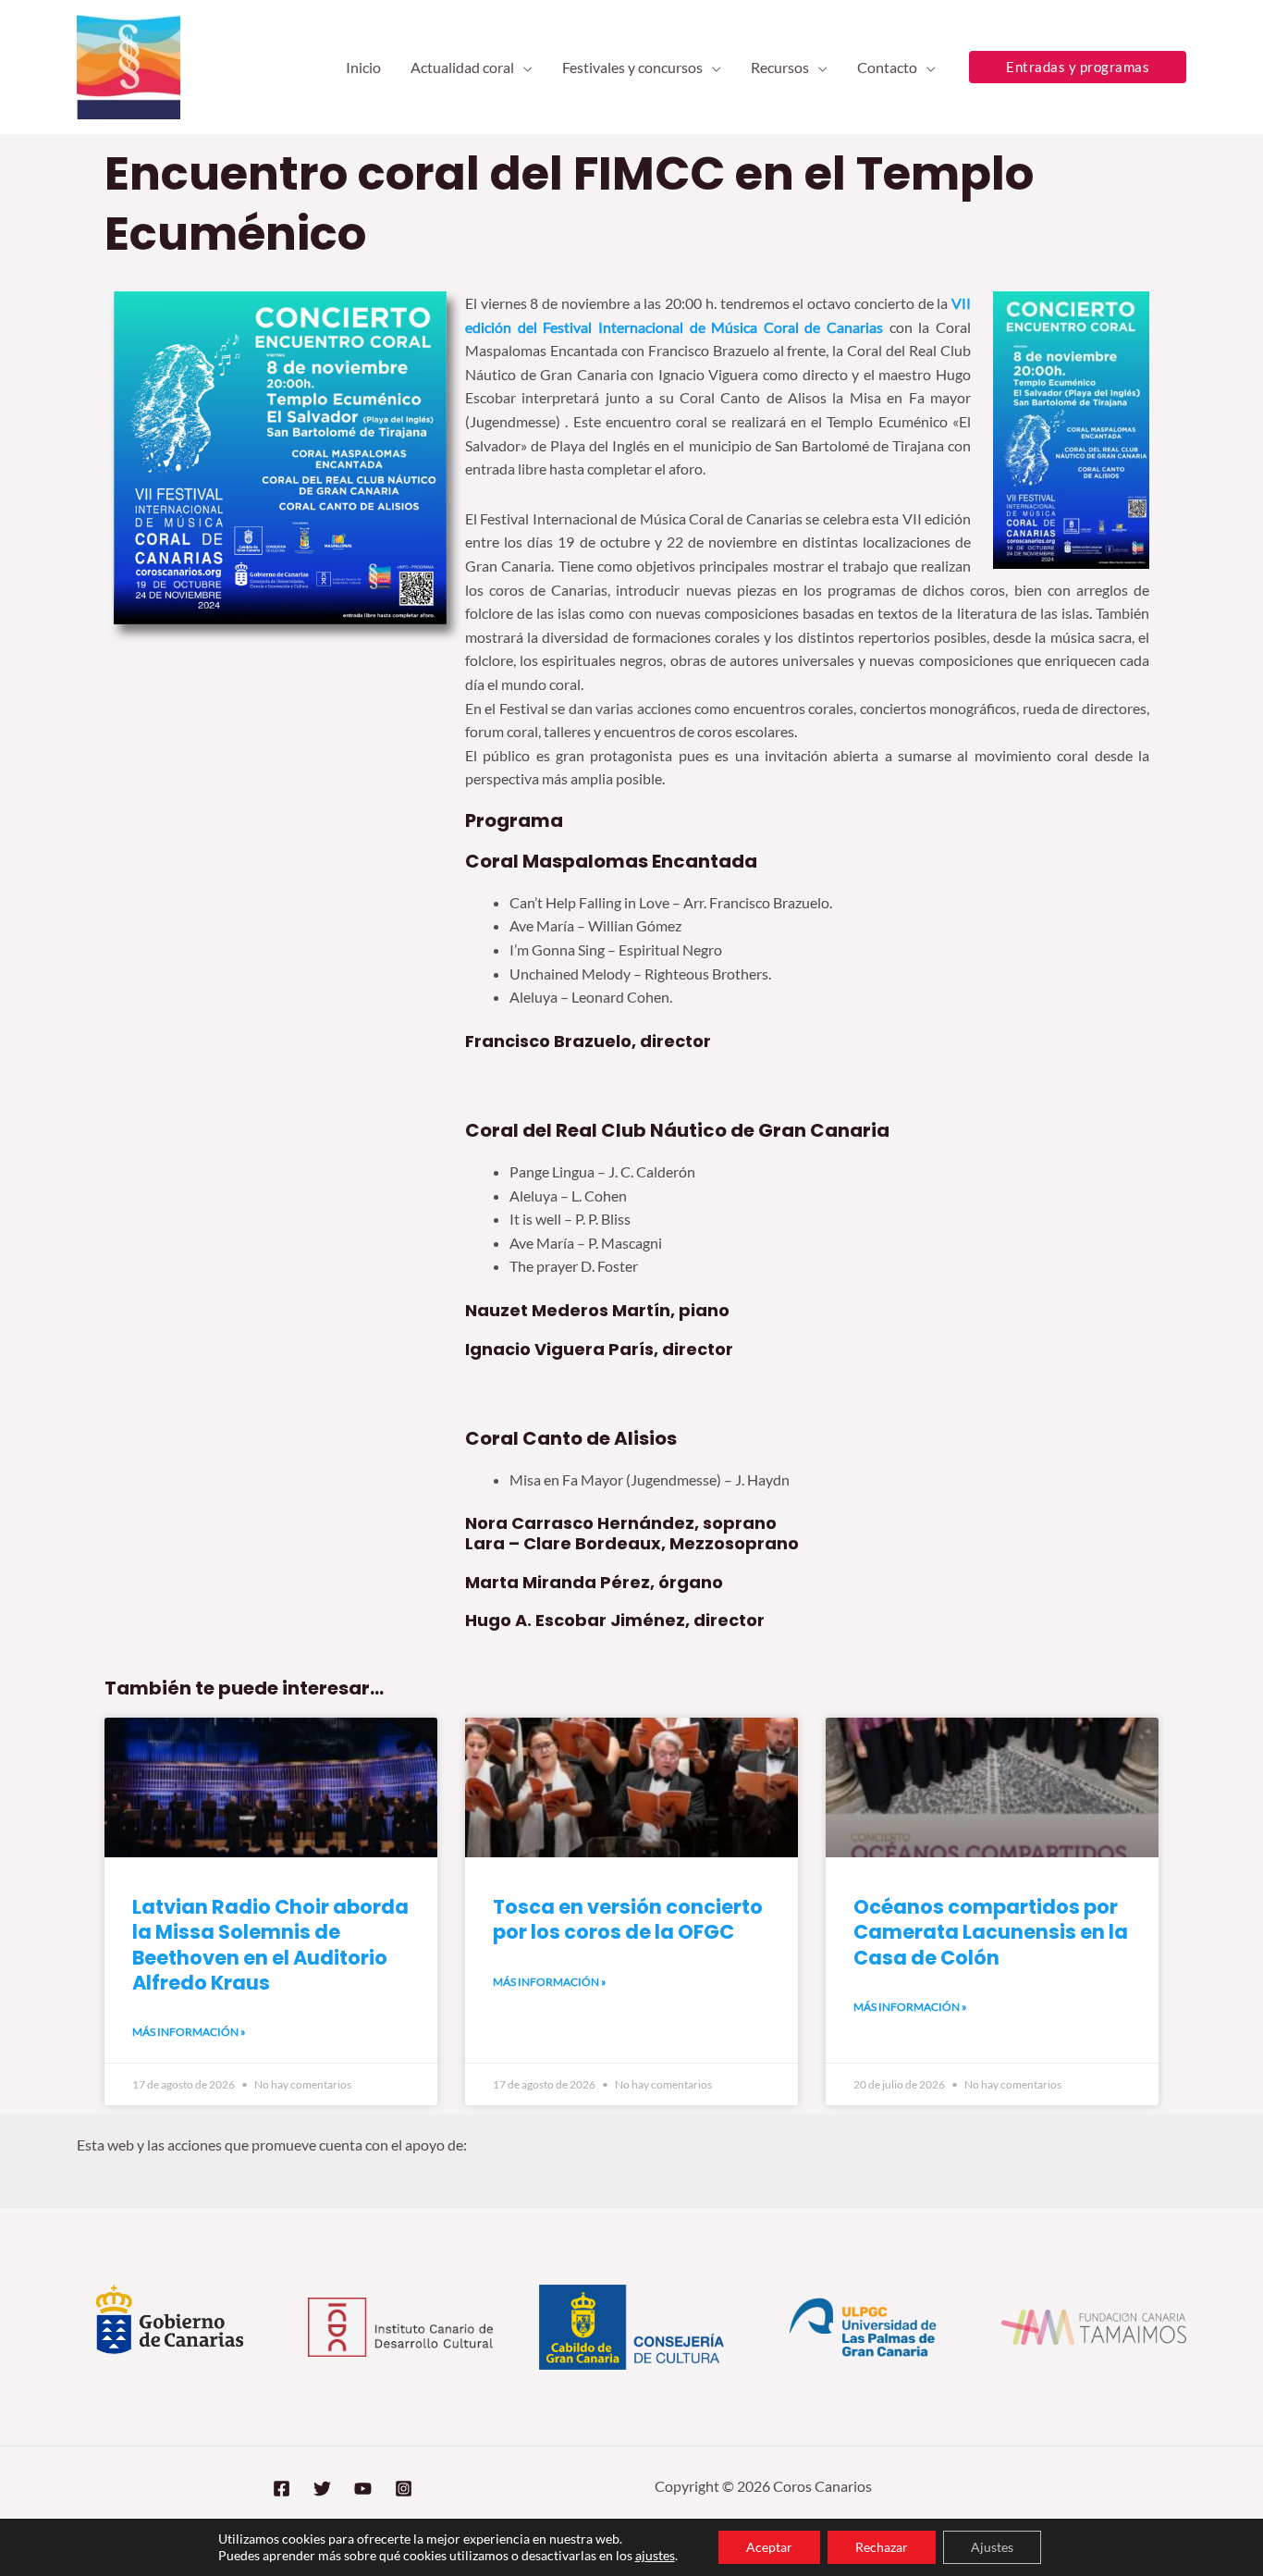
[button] (523, 68)
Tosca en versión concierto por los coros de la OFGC (628, 1919)
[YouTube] (363, 2489)
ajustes (655, 2555)
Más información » (189, 2032)
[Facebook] (282, 2489)
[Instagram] (404, 2489)
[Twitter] (322, 2489)
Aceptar (769, 2547)
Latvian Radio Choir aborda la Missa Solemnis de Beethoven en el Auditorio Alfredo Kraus (270, 1945)
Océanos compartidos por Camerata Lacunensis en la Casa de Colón (991, 1932)
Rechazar (882, 2547)
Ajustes (992, 2547)
